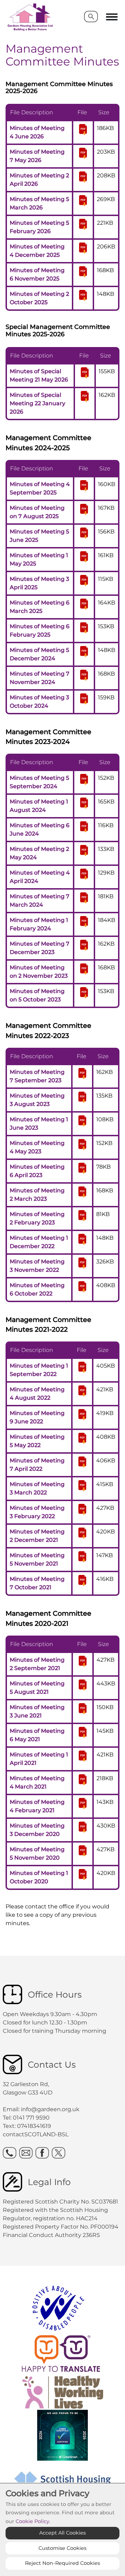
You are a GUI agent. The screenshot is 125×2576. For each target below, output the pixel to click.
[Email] (26, 2153)
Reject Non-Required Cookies (62, 2563)
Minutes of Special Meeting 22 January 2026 (37, 403)
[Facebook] (42, 2153)
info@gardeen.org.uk (50, 2109)
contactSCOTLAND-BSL (36, 2134)
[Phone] (10, 2153)
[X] (59, 2153)
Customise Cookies (62, 2548)
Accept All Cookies (62, 2533)
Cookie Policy (32, 2521)
